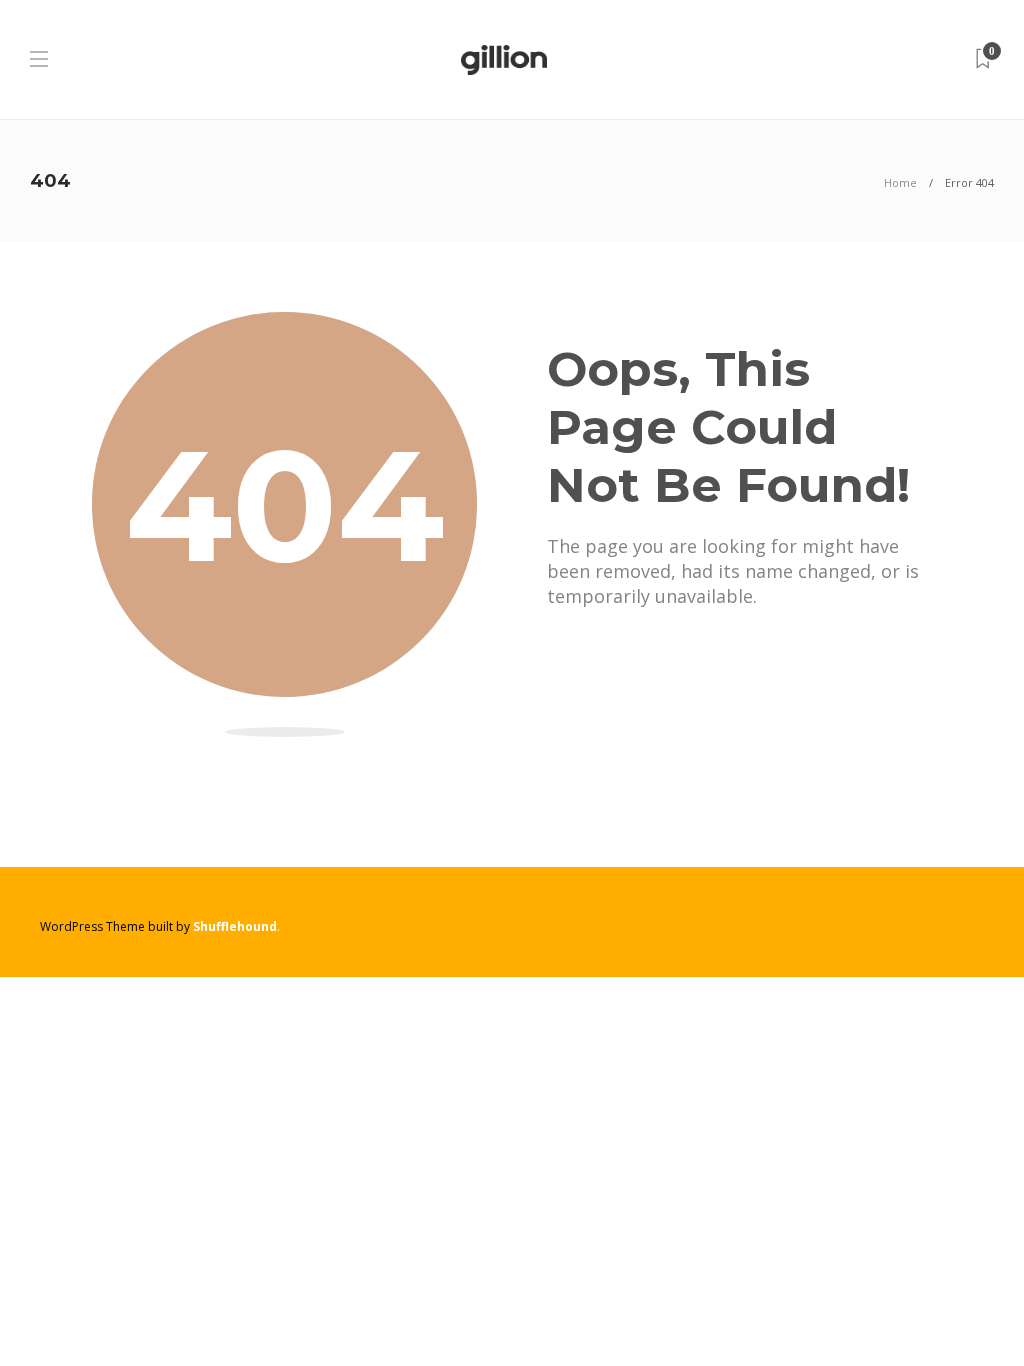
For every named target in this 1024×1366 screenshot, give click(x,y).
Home (900, 182)
